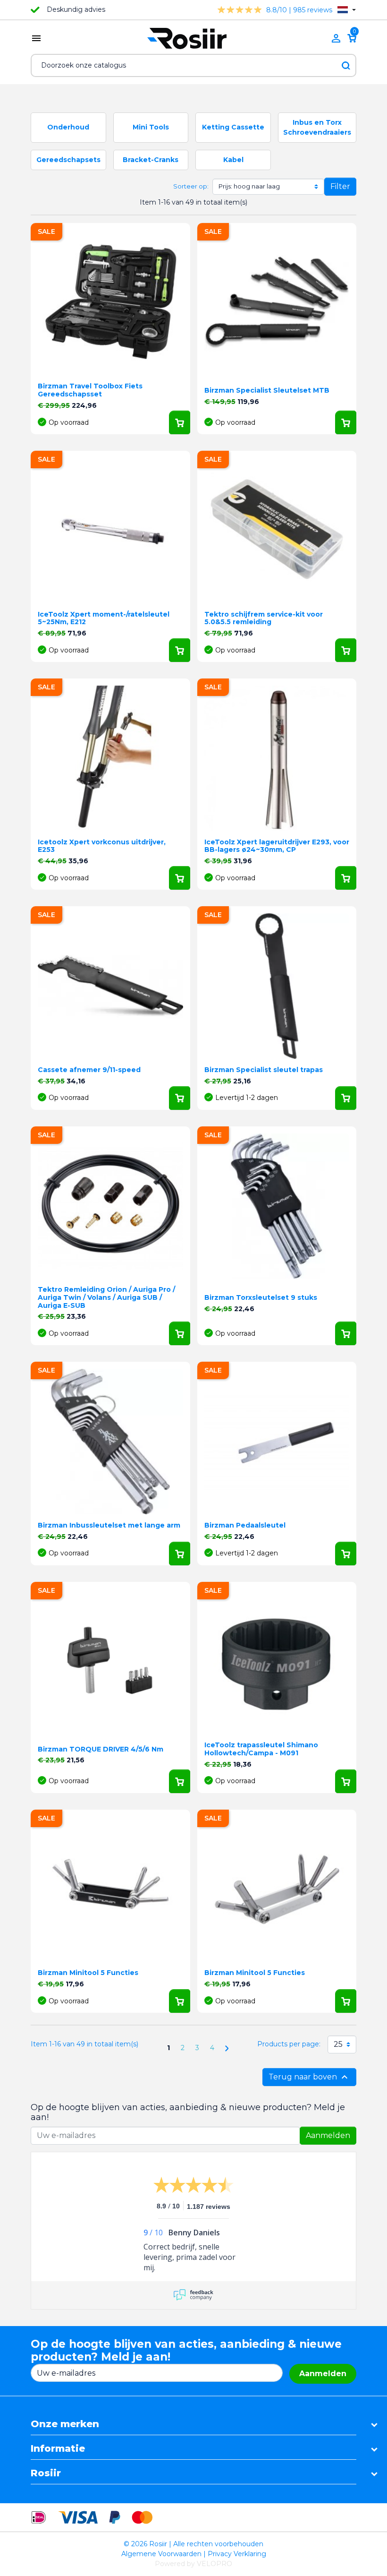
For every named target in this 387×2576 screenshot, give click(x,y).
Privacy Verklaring (237, 2554)
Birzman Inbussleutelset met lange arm (109, 1525)
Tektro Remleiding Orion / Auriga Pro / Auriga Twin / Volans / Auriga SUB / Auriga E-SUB (106, 1297)
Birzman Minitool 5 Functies (88, 1973)
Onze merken (65, 2424)
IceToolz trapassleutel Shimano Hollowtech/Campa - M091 (261, 1749)
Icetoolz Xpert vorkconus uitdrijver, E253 (102, 846)
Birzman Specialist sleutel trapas (264, 1070)
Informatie (58, 2448)
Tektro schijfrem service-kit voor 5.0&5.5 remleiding (264, 618)
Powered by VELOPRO (193, 2564)
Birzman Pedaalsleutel (245, 1525)
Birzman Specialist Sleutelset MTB (267, 390)
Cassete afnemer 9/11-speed (89, 1070)
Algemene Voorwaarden (161, 2554)
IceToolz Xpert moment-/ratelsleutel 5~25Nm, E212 (104, 618)
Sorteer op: (191, 186)
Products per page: (289, 2044)
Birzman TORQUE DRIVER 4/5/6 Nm (101, 1749)
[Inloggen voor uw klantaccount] (336, 38)
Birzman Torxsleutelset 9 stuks (261, 1297)
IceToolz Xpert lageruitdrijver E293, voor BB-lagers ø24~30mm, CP (277, 846)
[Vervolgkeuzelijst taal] (347, 10)
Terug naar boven (309, 2077)
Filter (340, 186)
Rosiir (46, 2473)
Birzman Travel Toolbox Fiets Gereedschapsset (90, 390)
